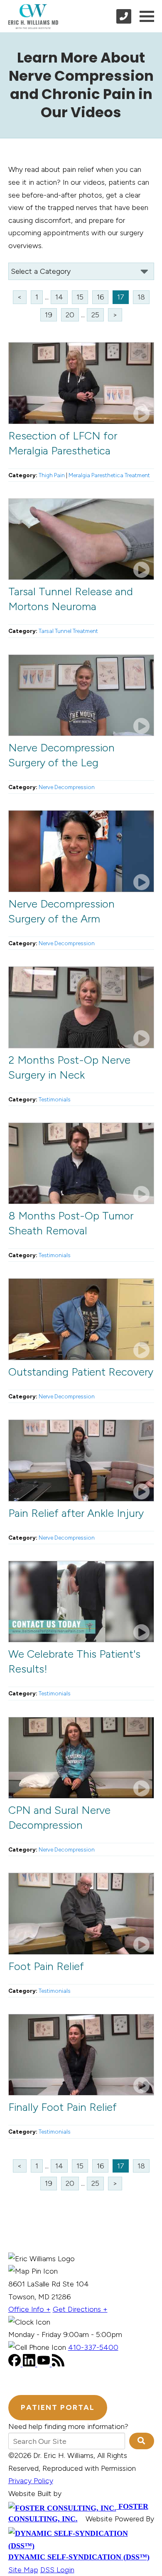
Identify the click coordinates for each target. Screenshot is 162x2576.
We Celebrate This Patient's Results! (74, 1661)
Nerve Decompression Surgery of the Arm (61, 911)
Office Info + (29, 2309)
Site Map (23, 2570)
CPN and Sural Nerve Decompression (59, 1818)
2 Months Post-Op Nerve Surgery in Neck (69, 1067)
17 (121, 297)
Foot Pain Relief (46, 1966)
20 (70, 315)
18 (141, 297)
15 (80, 297)
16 (100, 297)
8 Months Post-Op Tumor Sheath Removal (71, 1223)
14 (59, 297)
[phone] (124, 16)
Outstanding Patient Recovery (81, 1372)
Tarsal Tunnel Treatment (68, 631)
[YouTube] (45, 2364)
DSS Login (57, 2570)
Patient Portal (58, 2407)
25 (95, 315)
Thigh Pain (52, 475)
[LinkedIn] (30, 2364)
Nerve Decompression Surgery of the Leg (61, 755)
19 (49, 315)
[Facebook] (16, 2364)
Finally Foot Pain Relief (63, 2107)
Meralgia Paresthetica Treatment (109, 475)
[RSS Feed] (58, 2364)
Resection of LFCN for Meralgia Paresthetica (63, 443)
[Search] (141, 2441)
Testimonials (55, 1099)
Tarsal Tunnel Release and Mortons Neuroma (71, 599)
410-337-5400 (93, 2347)
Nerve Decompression (67, 787)
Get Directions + (80, 2309)
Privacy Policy (31, 2481)
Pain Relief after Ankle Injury (76, 1513)
